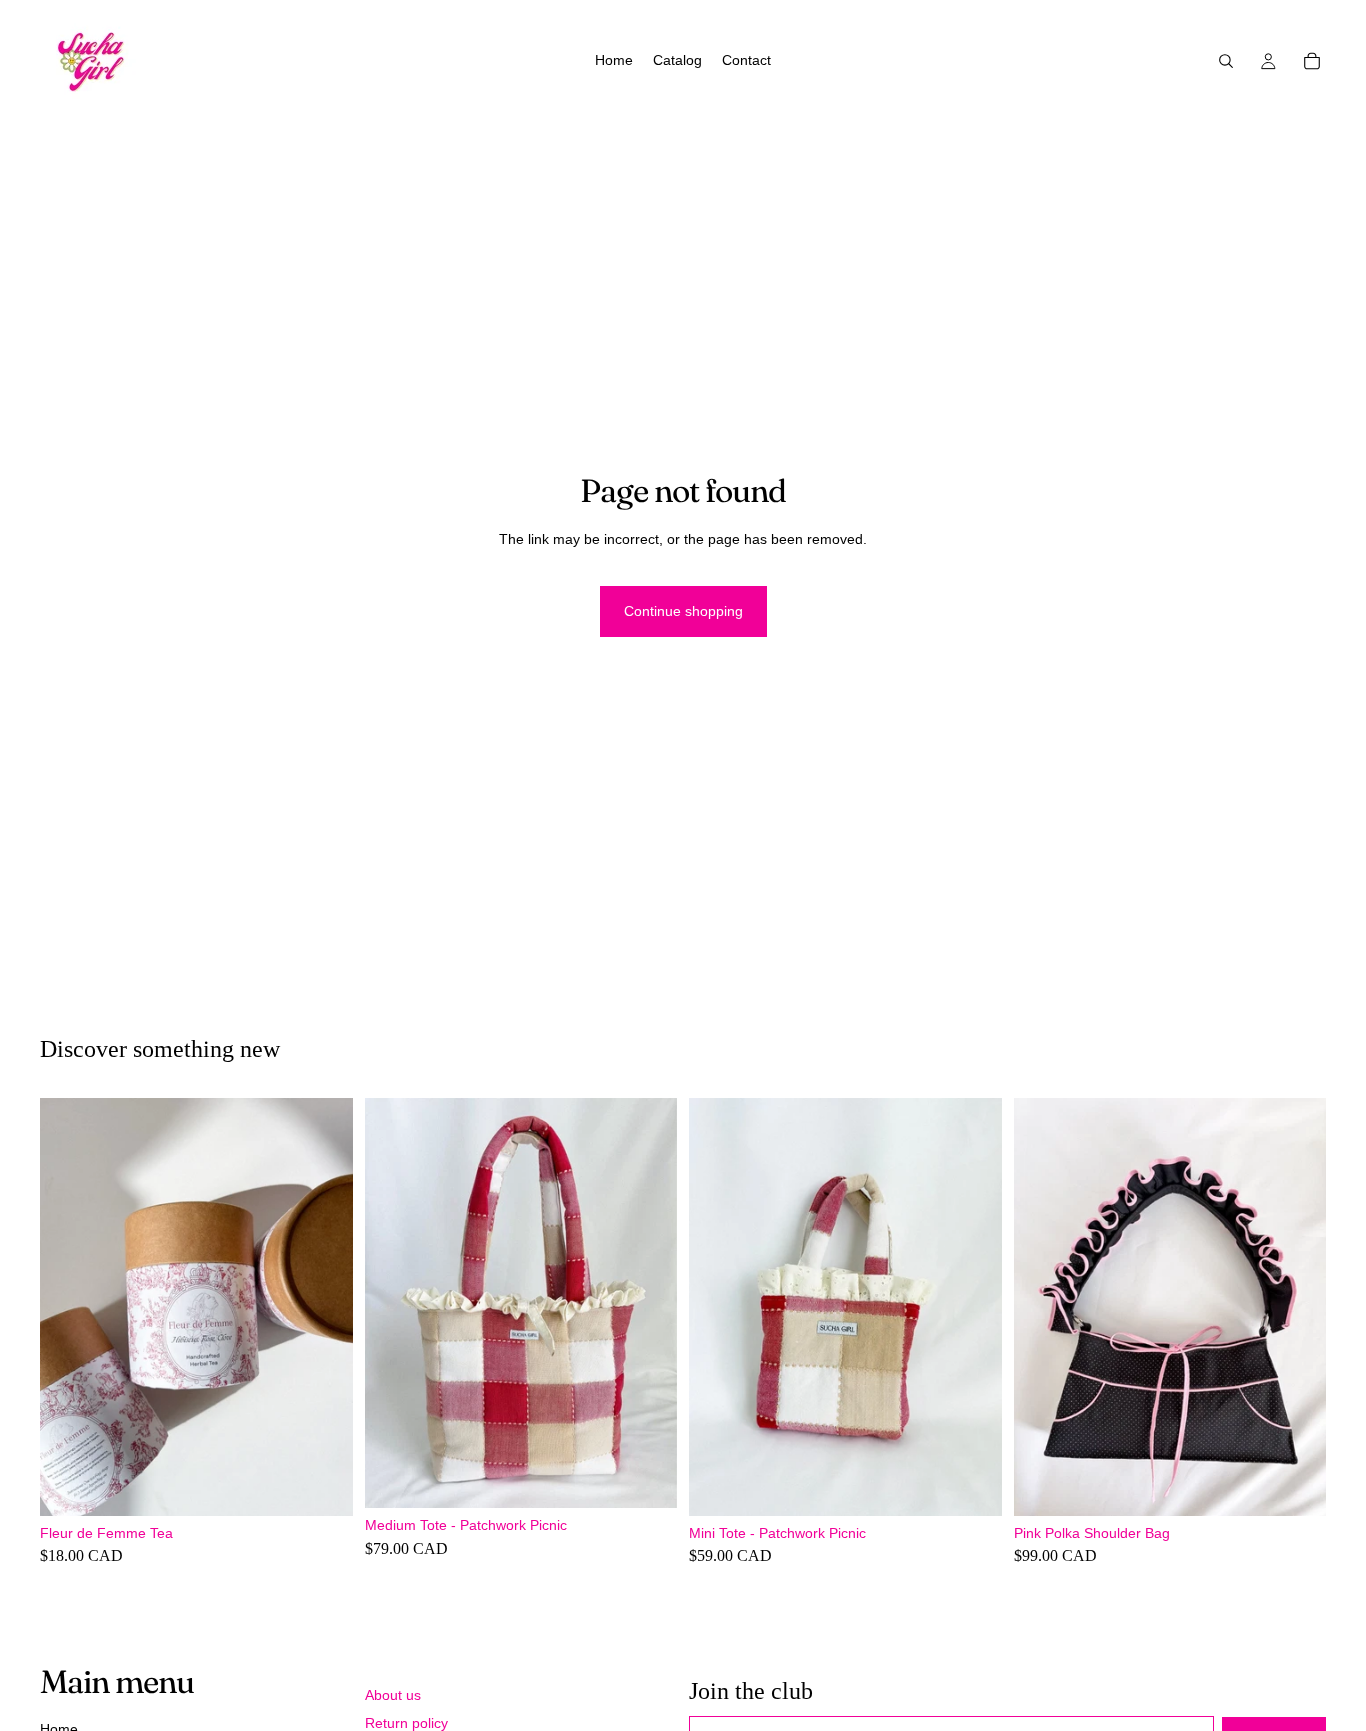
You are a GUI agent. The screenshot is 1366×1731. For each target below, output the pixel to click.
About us (393, 1695)
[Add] (322, 1485)
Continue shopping (683, 611)
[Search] (1226, 61)
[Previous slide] (70, 1307)
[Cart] (1312, 61)
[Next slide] (323, 1307)
